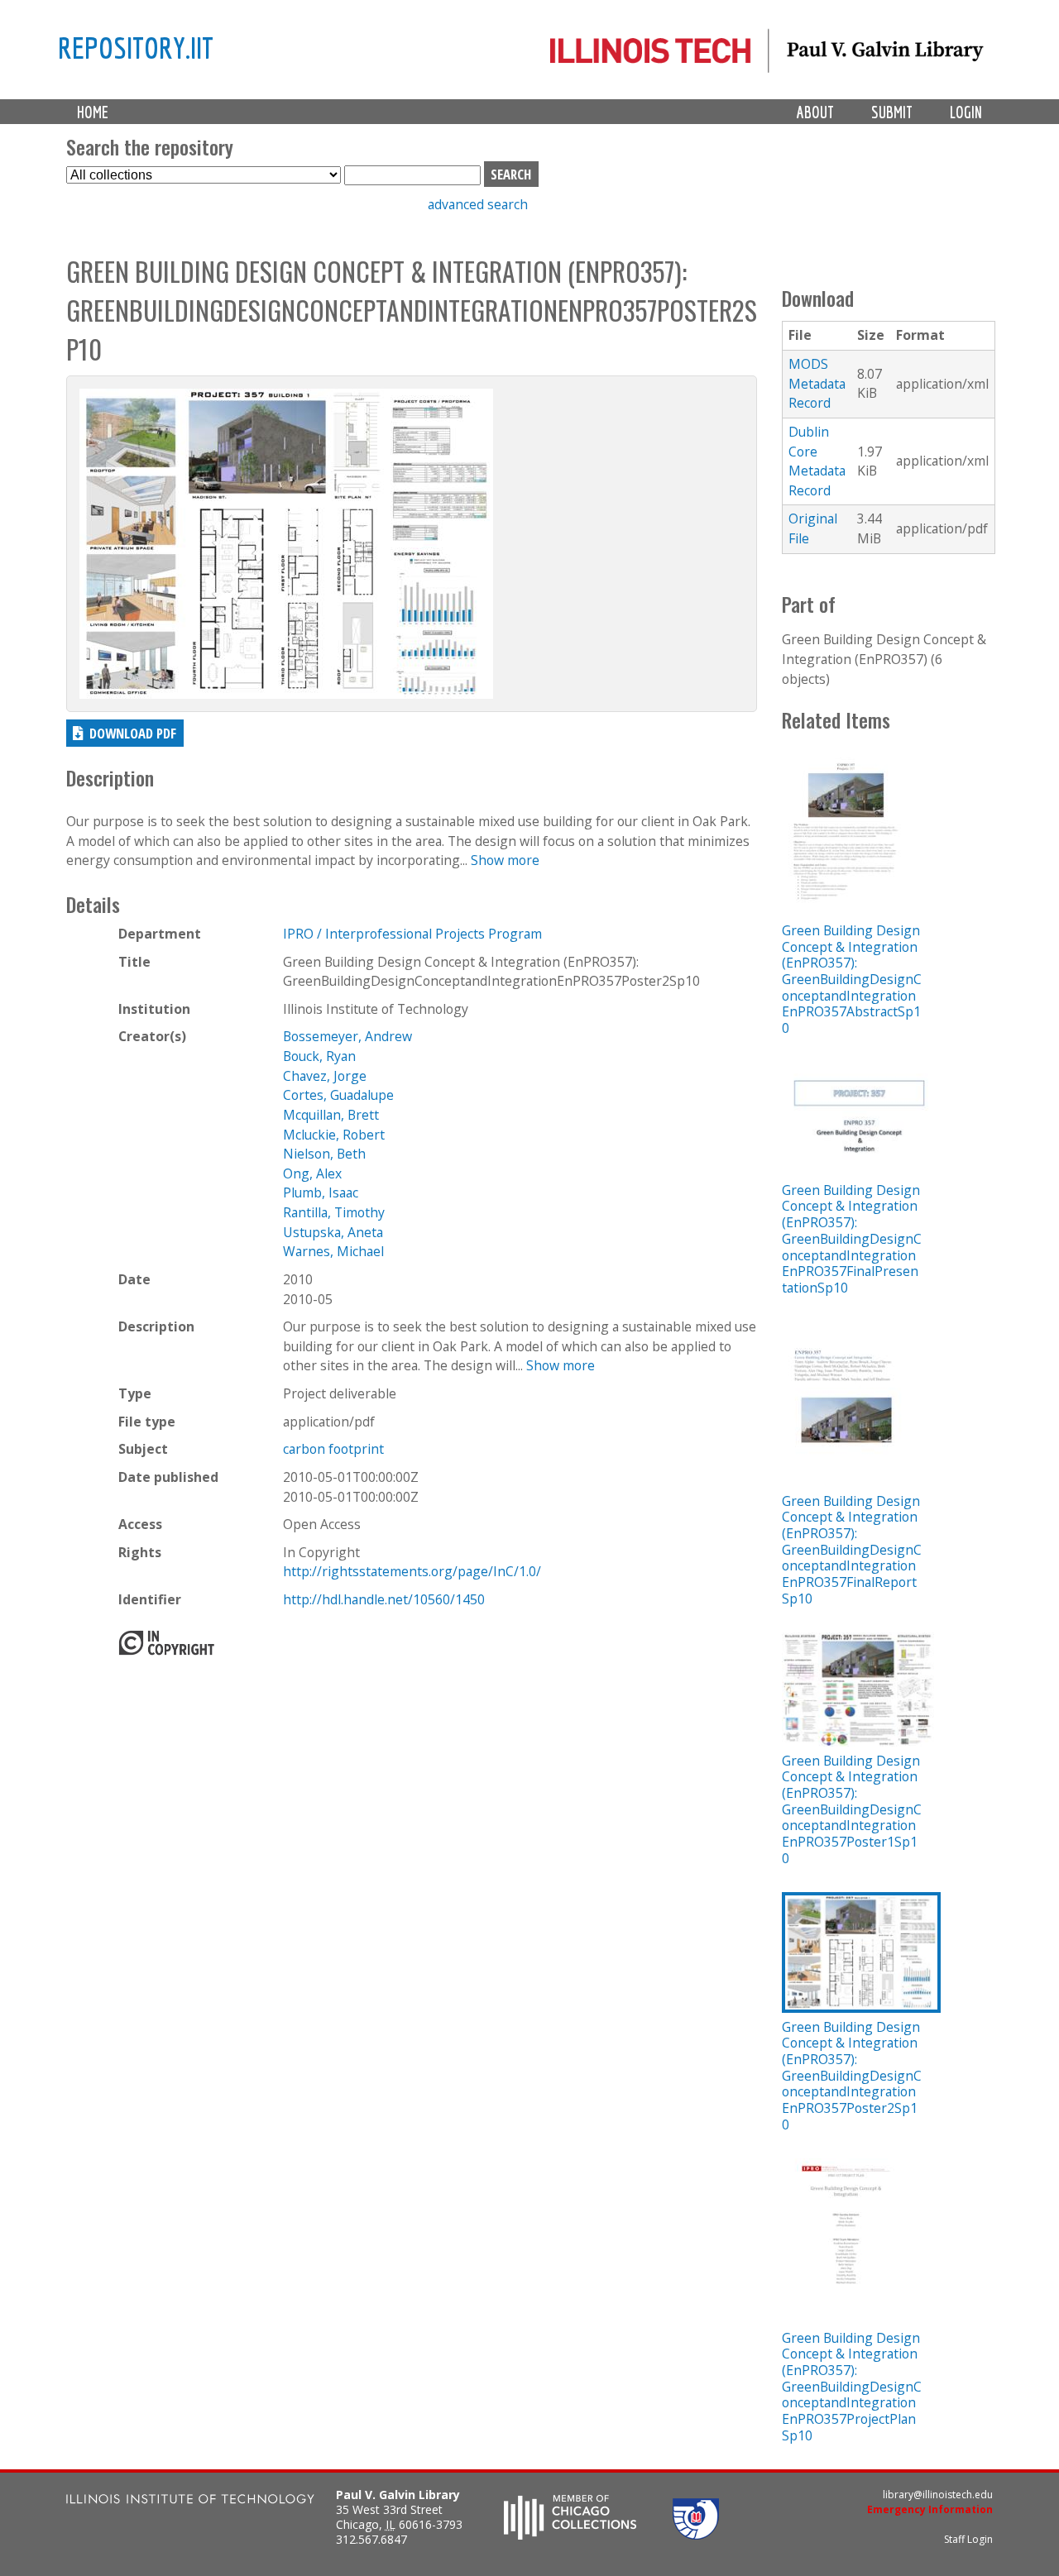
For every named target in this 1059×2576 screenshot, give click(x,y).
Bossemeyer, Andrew (347, 1036)
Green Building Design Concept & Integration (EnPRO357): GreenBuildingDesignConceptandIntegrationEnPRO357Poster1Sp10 (852, 1809)
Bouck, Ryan (319, 1056)
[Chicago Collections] (570, 2535)
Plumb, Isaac (321, 1192)
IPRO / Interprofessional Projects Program (412, 934)
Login (966, 112)
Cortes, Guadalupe (338, 1095)
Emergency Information (930, 2509)
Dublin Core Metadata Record (817, 461)
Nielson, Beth (324, 1154)
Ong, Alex (312, 1173)
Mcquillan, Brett (331, 1115)
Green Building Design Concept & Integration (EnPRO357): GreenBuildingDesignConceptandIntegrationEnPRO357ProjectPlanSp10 (852, 2387)
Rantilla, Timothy (334, 1212)
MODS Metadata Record (817, 383)
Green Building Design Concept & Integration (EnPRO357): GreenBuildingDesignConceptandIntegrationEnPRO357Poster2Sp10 (852, 2076)
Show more (505, 860)
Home (93, 112)
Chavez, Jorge (325, 1076)
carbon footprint (333, 1449)
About (815, 112)
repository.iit (136, 47)
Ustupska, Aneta (333, 1232)
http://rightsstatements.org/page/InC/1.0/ (412, 1571)
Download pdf (133, 733)
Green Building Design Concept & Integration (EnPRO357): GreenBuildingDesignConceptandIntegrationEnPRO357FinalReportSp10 (852, 1550)
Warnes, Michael (333, 1251)
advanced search (478, 204)
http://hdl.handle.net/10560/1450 (384, 1599)
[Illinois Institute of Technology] (190, 2501)
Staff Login (968, 2539)
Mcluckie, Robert (334, 1135)
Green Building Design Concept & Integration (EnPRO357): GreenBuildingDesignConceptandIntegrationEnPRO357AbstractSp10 (852, 979)
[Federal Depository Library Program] (696, 2535)
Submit (892, 112)
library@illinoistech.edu (938, 2495)
